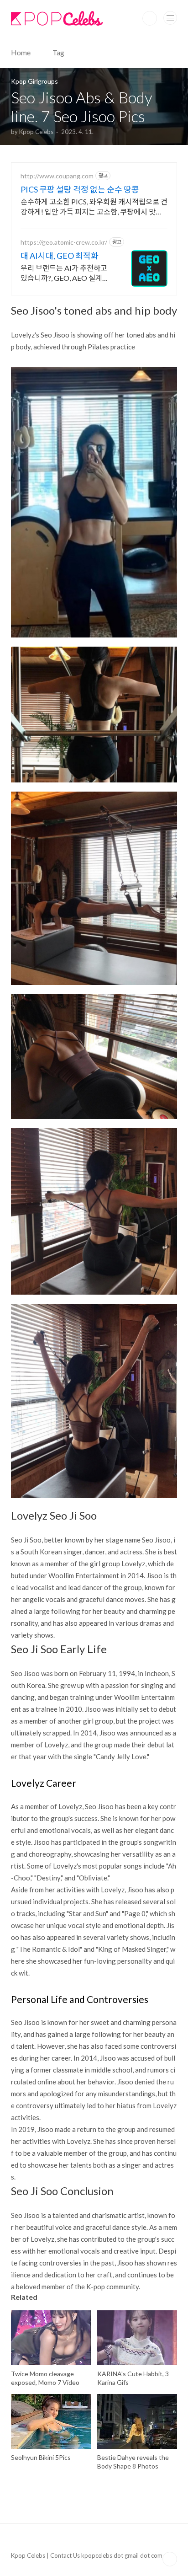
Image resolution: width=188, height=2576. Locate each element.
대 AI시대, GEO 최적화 (60, 256)
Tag (58, 52)
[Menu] (170, 18)
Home (21, 52)
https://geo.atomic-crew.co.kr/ (64, 242)
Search (150, 18)
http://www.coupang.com (57, 176)
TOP (170, 2559)
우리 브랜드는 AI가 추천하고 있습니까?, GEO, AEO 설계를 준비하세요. (65, 273)
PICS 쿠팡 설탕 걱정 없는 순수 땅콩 (80, 189)
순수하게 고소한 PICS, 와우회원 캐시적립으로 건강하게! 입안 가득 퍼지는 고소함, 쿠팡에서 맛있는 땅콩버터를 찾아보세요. (94, 207)
